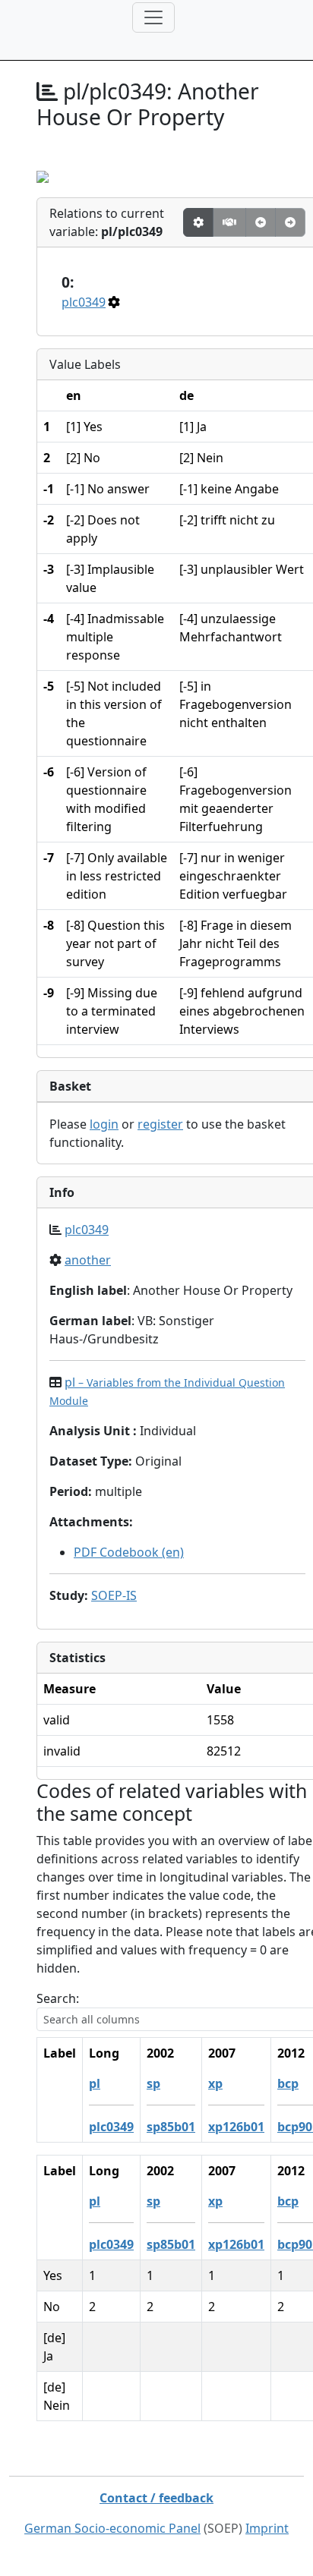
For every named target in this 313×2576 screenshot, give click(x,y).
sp (153, 2083)
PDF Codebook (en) (129, 1552)
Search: (58, 1998)
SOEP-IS (114, 1595)
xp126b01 (236, 2127)
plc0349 (84, 302)
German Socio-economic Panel (112, 2528)
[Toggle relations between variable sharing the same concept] (198, 222)
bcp (288, 2083)
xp (215, 2083)
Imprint (267, 2528)
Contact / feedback (156, 2498)
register (160, 1124)
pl (95, 2083)
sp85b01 (171, 2127)
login (104, 1124)
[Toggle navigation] (153, 17)
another (88, 1260)
